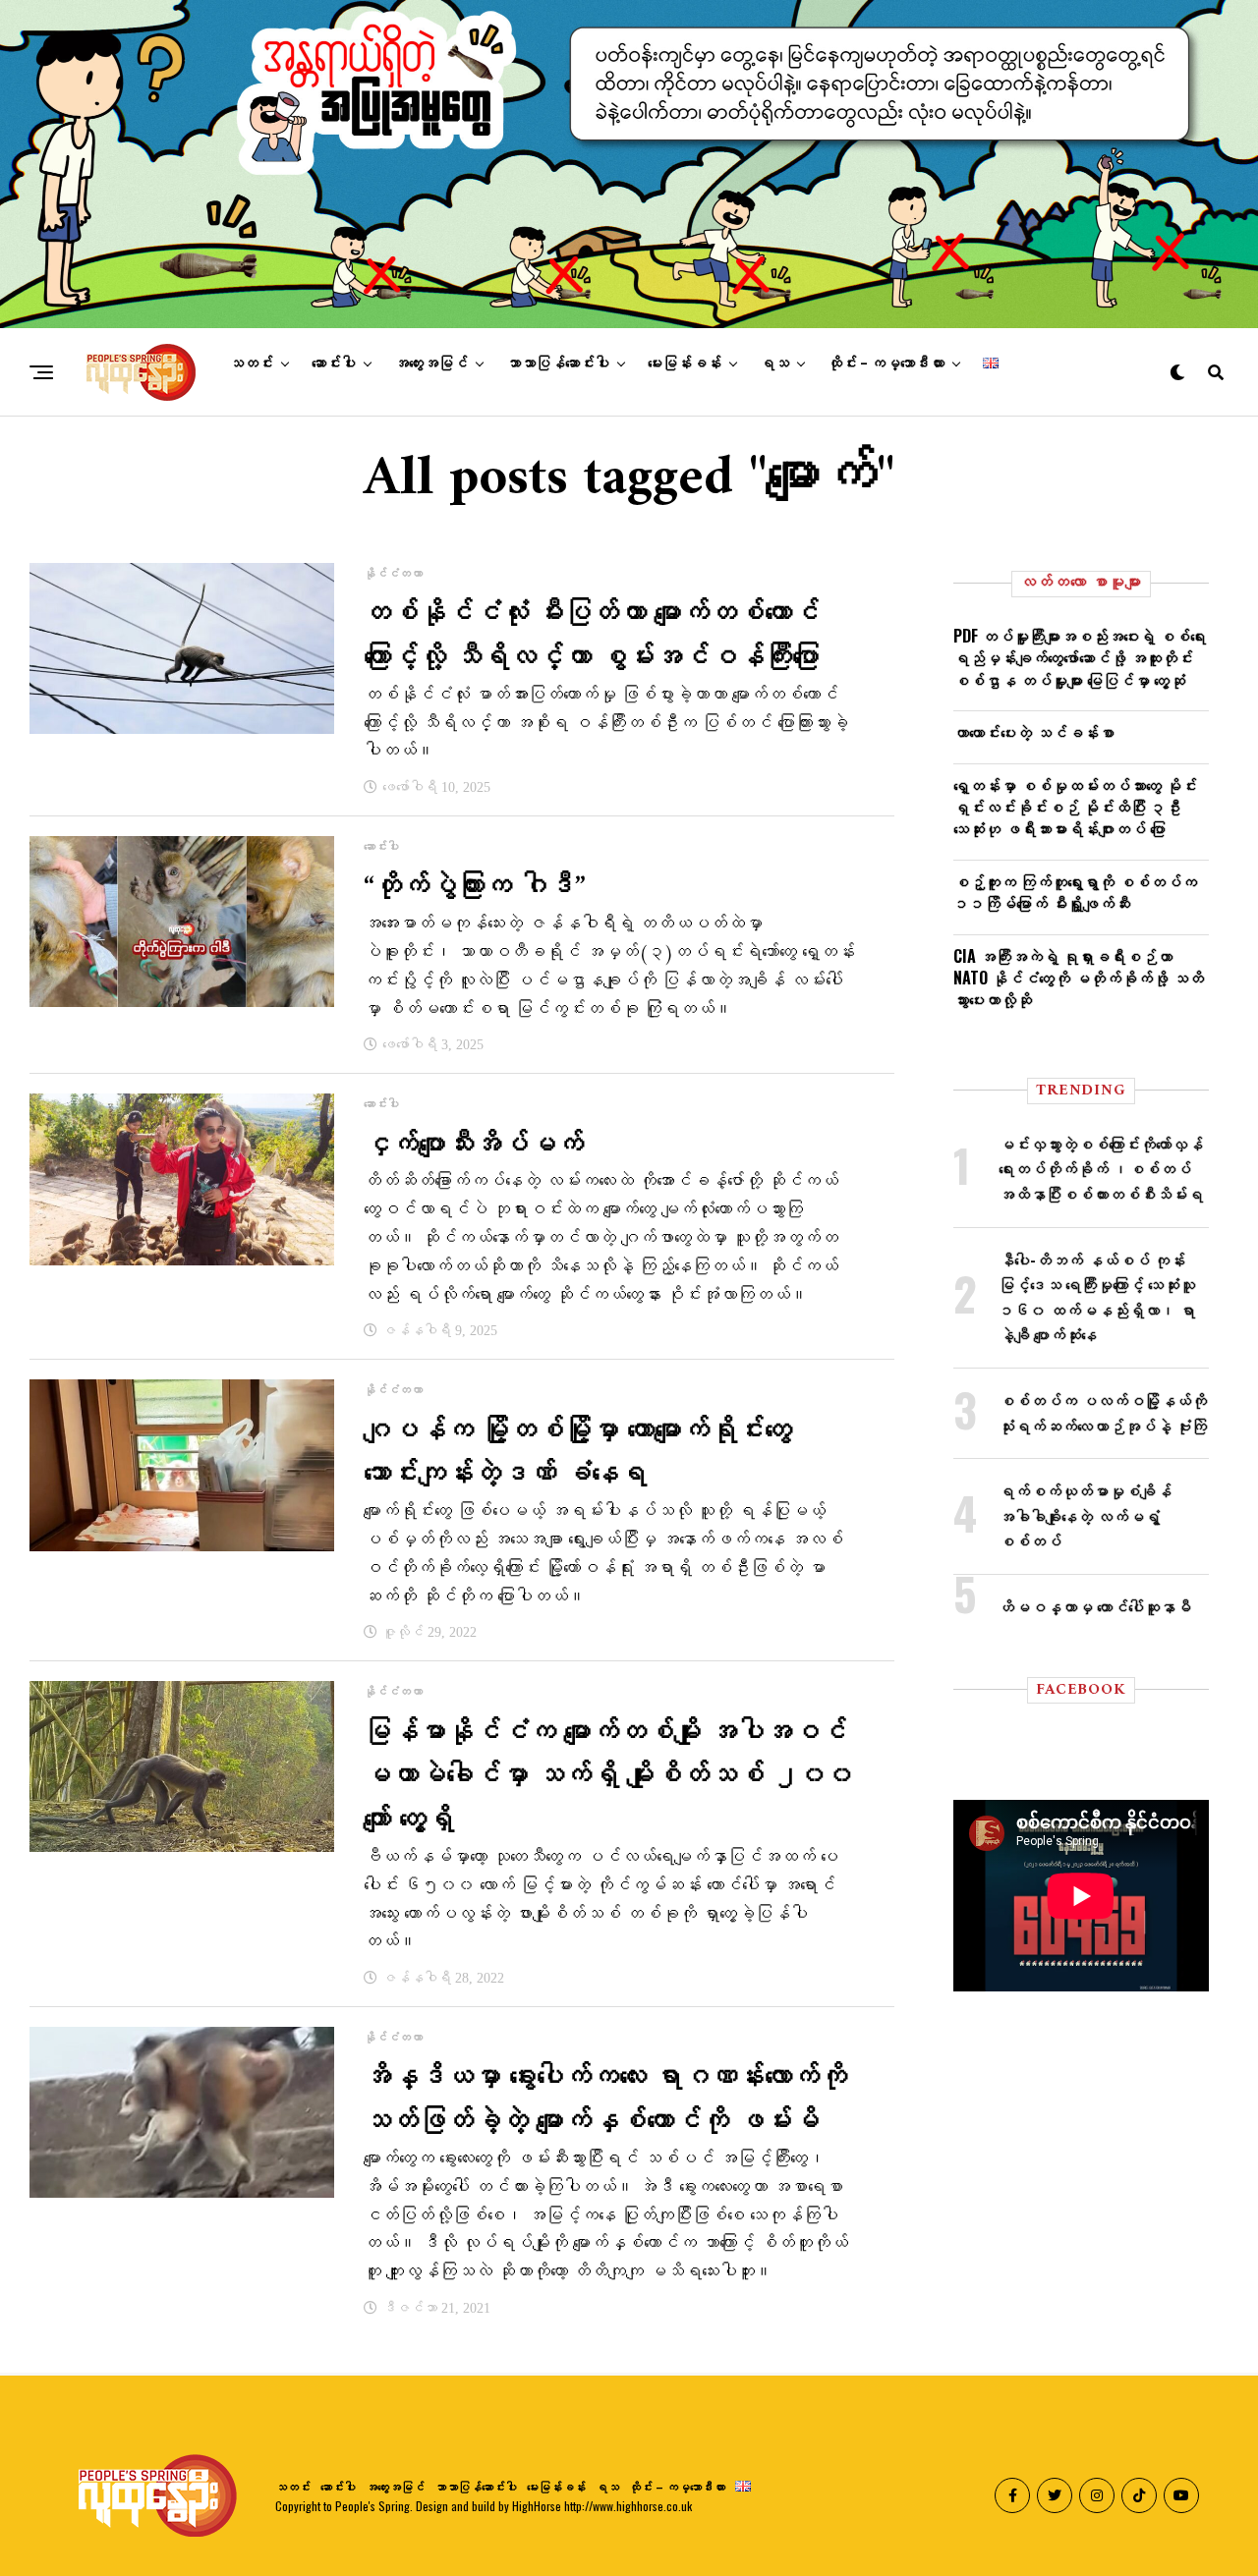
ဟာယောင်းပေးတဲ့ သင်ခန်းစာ (1034, 732)
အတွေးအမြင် (431, 364)
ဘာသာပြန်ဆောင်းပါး (558, 364)
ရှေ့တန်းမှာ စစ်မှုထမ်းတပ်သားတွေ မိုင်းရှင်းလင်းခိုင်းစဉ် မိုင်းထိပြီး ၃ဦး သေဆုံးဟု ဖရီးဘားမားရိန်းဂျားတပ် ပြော (1075, 807)
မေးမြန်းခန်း (685, 364)
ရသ (774, 364)
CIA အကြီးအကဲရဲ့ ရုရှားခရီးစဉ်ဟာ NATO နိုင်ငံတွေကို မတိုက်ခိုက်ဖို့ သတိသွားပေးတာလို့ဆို (1079, 978)
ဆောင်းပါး (334, 364)
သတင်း (251, 364)
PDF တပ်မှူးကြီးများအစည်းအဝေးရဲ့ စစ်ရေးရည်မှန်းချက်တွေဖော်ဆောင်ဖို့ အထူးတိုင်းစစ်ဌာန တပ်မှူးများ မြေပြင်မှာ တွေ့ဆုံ (1080, 658)
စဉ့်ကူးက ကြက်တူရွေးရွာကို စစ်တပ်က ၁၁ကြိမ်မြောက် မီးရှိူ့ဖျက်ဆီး (1075, 892)
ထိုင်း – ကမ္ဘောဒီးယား (886, 364)
